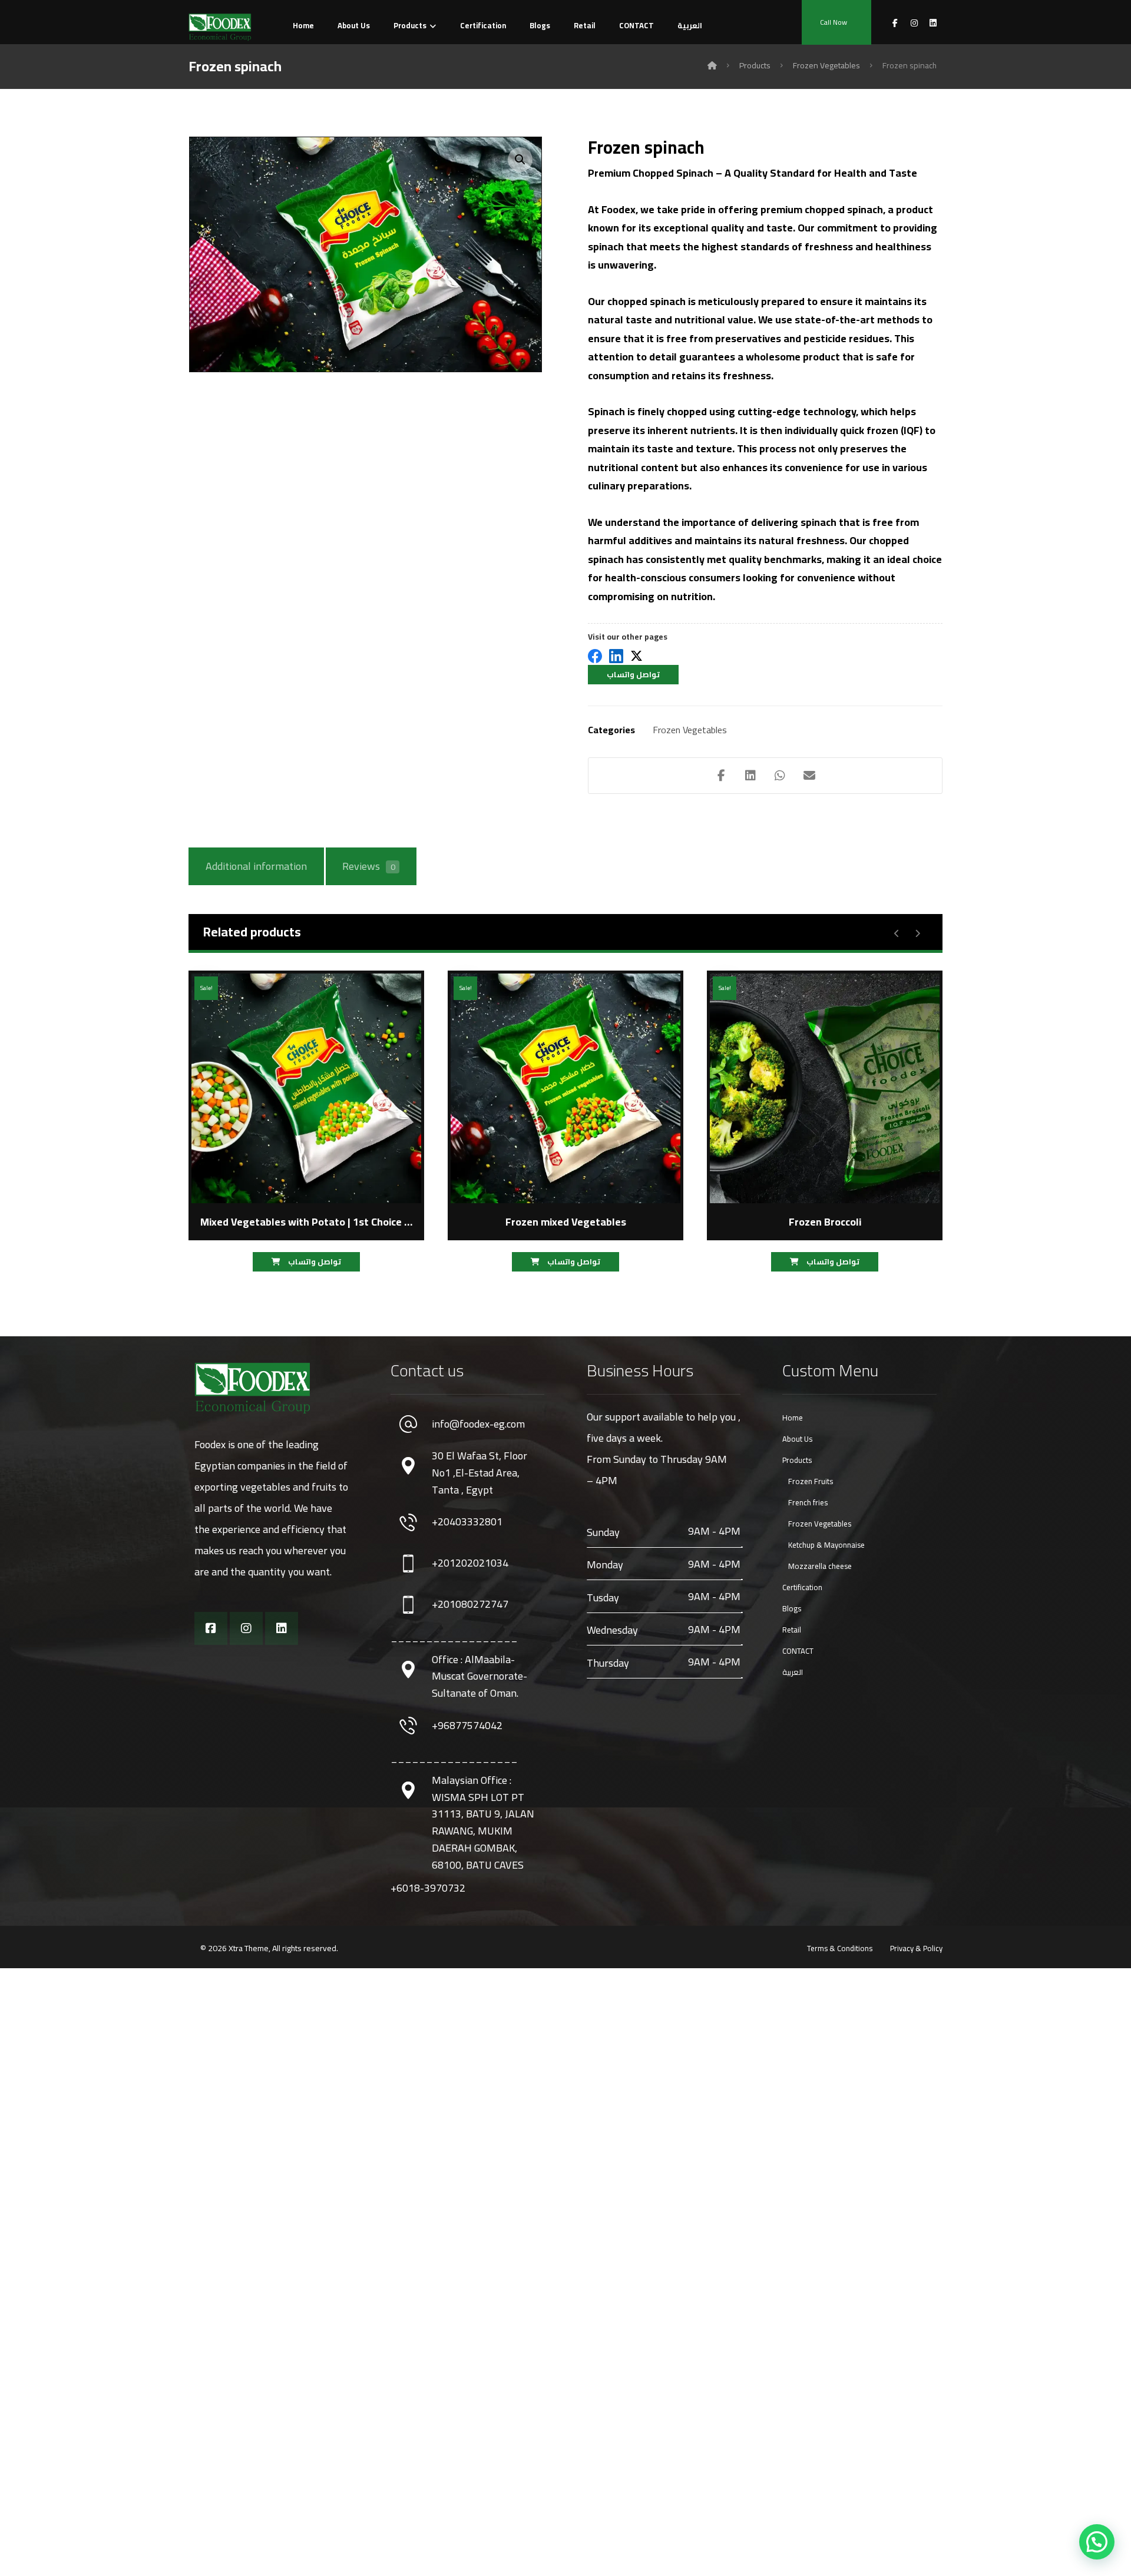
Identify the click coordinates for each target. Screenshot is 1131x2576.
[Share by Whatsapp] (780, 776)
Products (797, 1460)
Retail (792, 1630)
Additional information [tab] (256, 866)
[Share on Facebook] (721, 776)
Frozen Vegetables (690, 730)
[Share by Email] (809, 776)
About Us (797, 1439)
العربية (793, 1672)
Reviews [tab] (368, 866)
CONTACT (798, 1651)
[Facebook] (595, 657)
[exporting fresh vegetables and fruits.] (220, 27)
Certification (802, 1587)
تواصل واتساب (633, 674)
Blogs (792, 1608)
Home (793, 1418)
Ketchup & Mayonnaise (826, 1545)
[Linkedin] (282, 1628)
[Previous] (897, 933)
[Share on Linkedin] (750, 776)
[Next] (917, 933)
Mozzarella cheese (820, 1566)
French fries (808, 1502)
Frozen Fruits (811, 1481)
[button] (520, 160)
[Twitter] (636, 657)
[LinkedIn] (616, 657)
